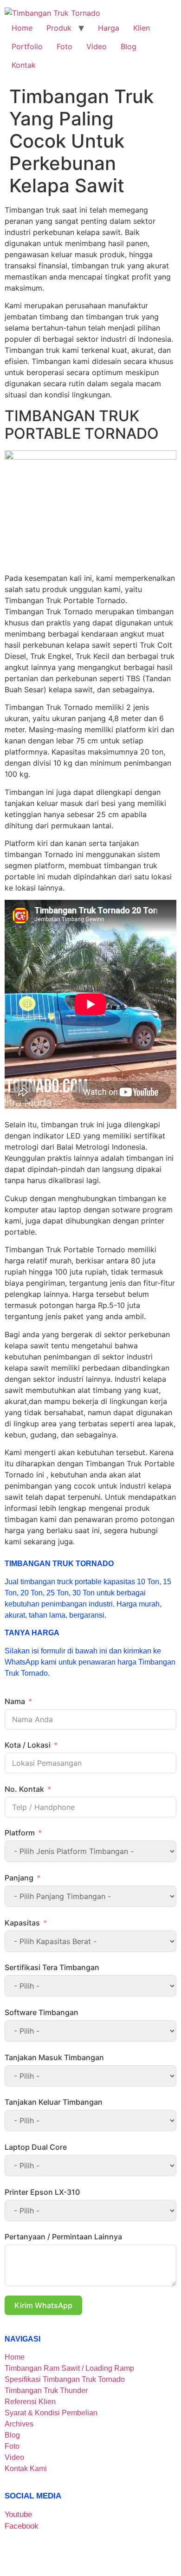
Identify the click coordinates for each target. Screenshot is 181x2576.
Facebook (22, 2526)
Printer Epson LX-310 (42, 2192)
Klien (142, 28)
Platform (21, 1833)
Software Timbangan (42, 2012)
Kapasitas (22, 1923)
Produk (59, 28)
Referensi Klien (30, 2402)
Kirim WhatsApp (43, 2305)
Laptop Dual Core (36, 2147)
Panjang (19, 1878)
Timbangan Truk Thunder (46, 2391)
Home (22, 28)
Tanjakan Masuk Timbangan (54, 2057)
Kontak (24, 65)
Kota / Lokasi (28, 1745)
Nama (15, 1701)
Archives (19, 2424)
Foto (65, 46)
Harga (109, 28)
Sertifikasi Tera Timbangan (52, 1967)
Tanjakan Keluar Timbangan (54, 2102)
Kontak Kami (26, 2469)
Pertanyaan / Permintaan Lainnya (63, 2237)
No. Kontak (24, 1789)
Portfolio (27, 46)
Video (97, 46)
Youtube (18, 2514)
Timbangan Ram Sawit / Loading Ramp (69, 2368)
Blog (129, 46)
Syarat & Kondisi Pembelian (51, 2413)
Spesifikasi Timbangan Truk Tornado (65, 2379)
